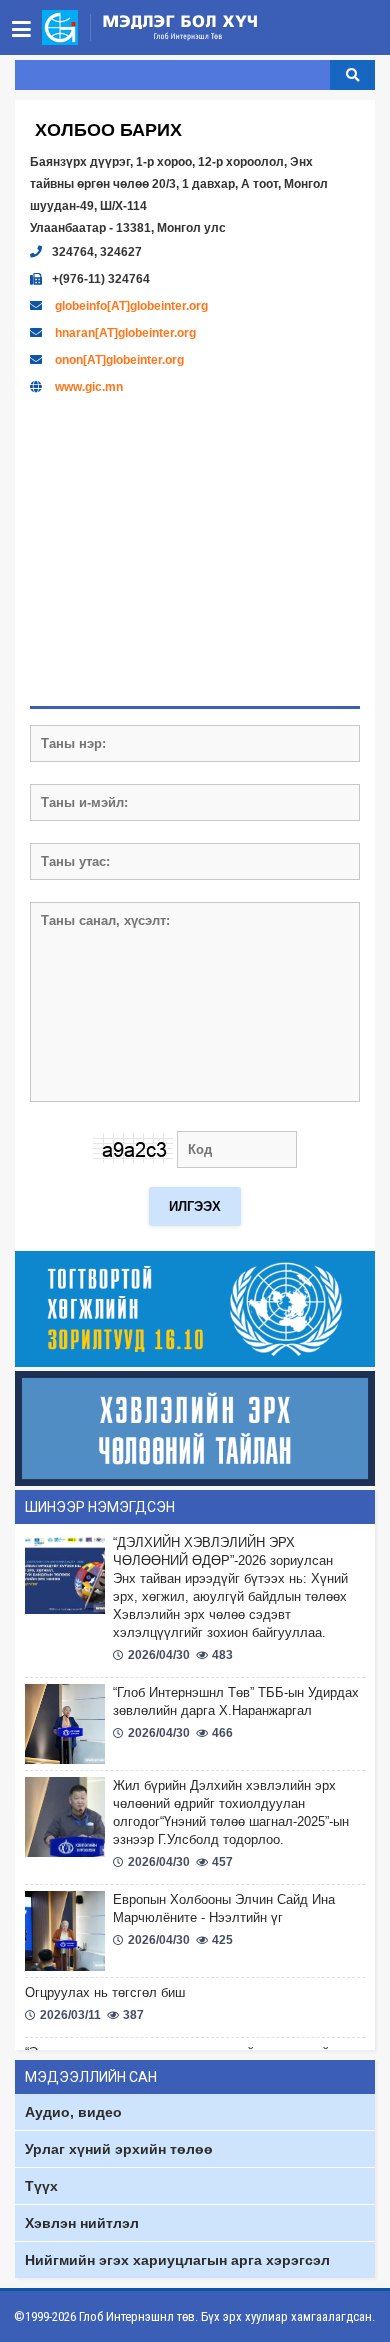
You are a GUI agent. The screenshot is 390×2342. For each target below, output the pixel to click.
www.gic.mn (89, 387)
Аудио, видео (73, 2112)
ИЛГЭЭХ (195, 1206)
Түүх (41, 2186)
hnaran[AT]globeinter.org (125, 333)
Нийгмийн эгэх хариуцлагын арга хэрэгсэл (177, 2260)
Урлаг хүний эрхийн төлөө (119, 2149)
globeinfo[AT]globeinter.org (131, 306)
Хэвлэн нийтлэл (82, 2223)
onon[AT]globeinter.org (119, 360)
